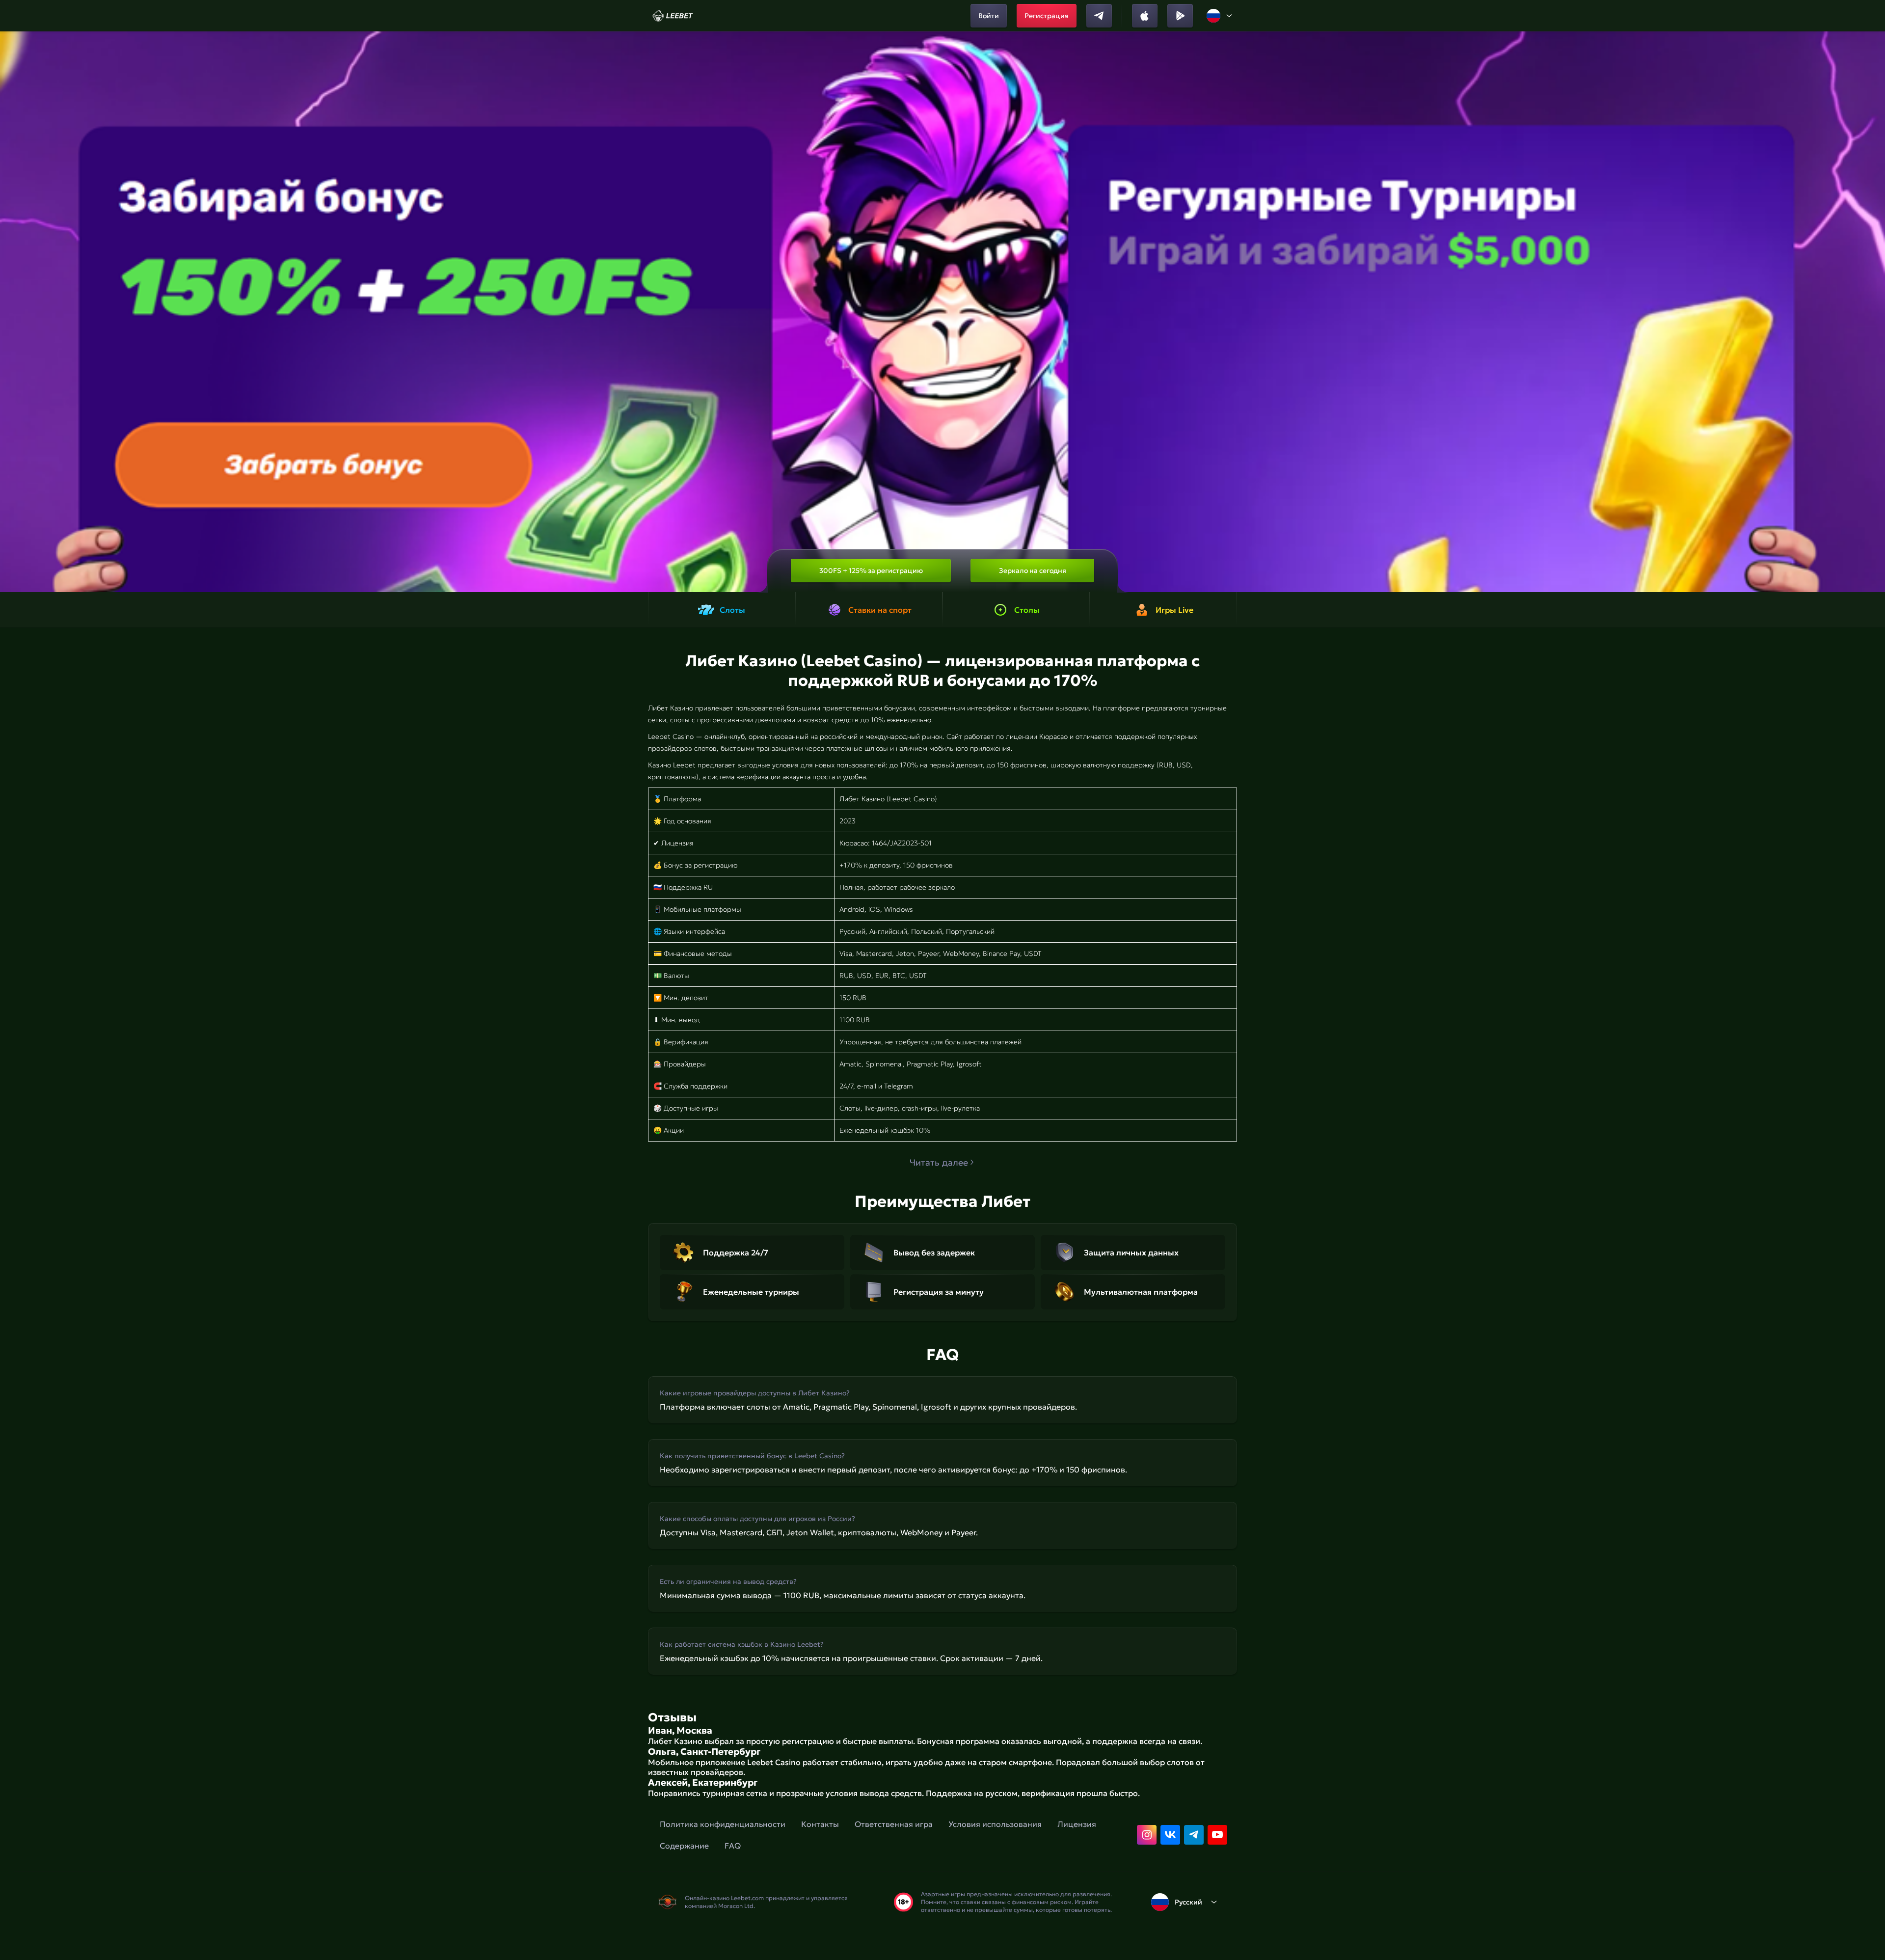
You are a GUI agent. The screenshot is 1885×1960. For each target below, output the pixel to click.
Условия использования (995, 1824)
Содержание (684, 1846)
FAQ (733, 1846)
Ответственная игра (894, 1824)
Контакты (820, 1824)
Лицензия (1077, 1824)
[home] (673, 16)
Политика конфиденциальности (723, 1824)
